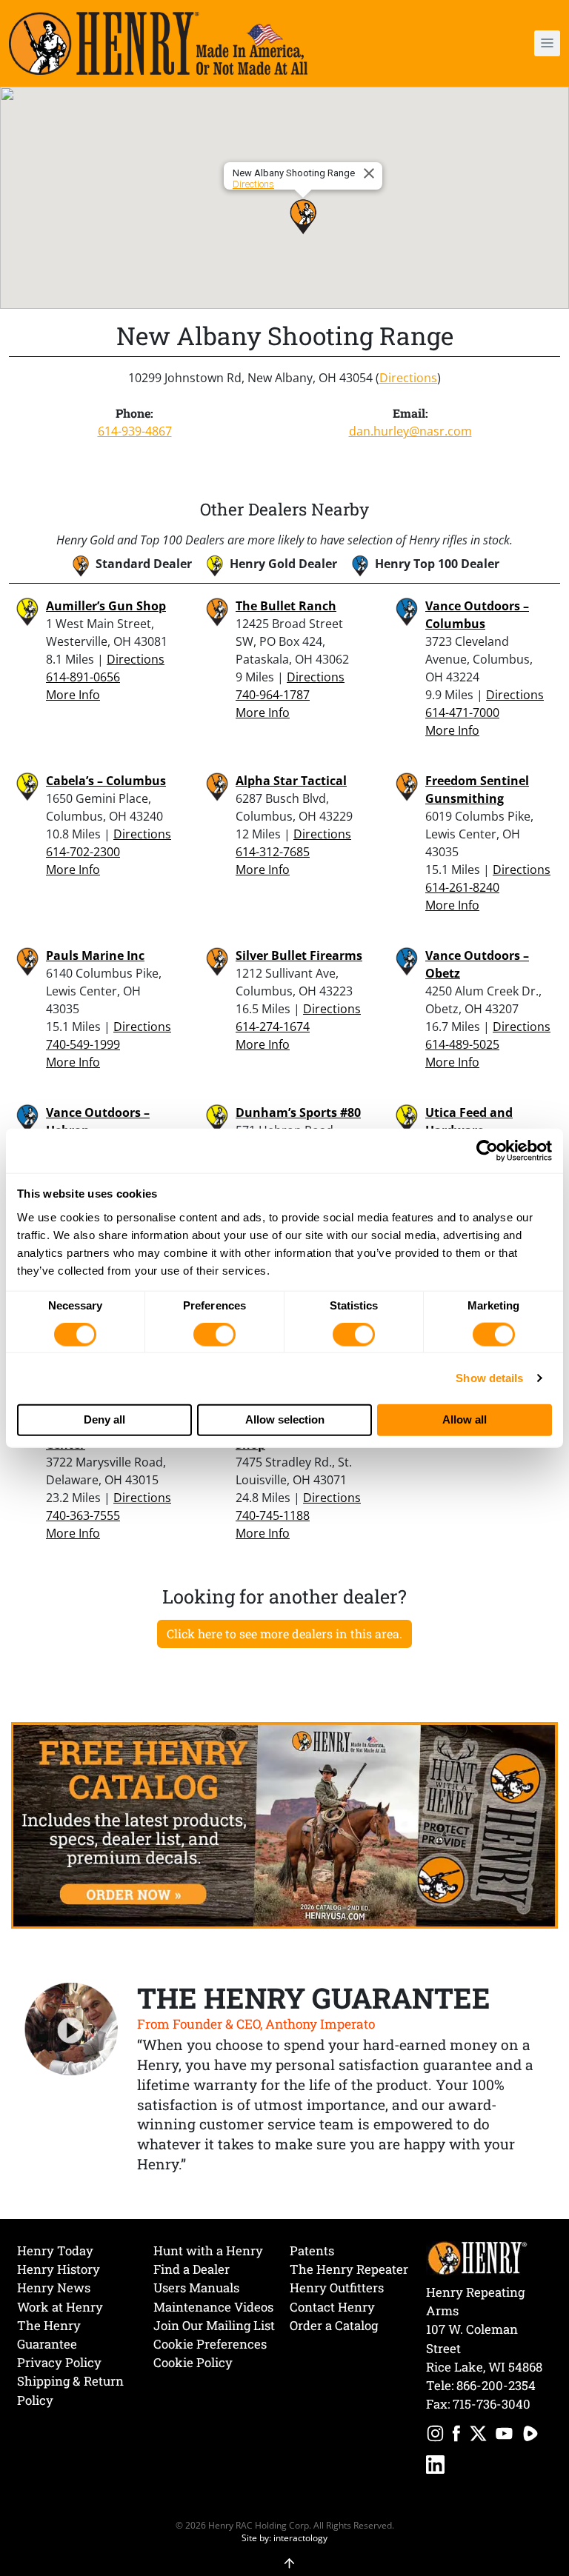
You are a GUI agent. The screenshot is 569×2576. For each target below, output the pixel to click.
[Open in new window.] (435, 2436)
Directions (253, 184)
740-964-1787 (273, 695)
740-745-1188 (273, 1515)
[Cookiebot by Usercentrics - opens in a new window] (487, 1151)
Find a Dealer (192, 2269)
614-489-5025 (462, 1044)
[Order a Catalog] (284, 1824)
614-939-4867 (135, 431)
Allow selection (285, 1419)
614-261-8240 (462, 887)
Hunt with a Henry (208, 2250)
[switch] (214, 1335)
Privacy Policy (59, 2362)
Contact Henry (332, 2307)
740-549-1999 (83, 1044)
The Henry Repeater (349, 2269)
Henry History (59, 2269)
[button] (504, 43)
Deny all (104, 1419)
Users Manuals (196, 2288)
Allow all (465, 1419)
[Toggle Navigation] (547, 43)
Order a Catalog (334, 2325)
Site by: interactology (284, 2537)
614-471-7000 (462, 713)
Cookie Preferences (210, 2344)
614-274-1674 (273, 1027)
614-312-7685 (273, 852)
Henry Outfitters (337, 2288)
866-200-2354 (496, 2385)
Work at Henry (60, 2307)
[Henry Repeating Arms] (158, 43)
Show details (489, 1378)
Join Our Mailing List (214, 2325)
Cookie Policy (193, 2362)
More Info (73, 695)
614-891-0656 (83, 677)
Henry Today (55, 2250)
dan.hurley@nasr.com (410, 431)
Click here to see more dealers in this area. (284, 1634)
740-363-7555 (83, 1515)
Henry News (54, 2288)
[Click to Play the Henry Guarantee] (71, 2030)
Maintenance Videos (213, 2307)
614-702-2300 (83, 852)
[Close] (371, 173)
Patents (312, 2250)
